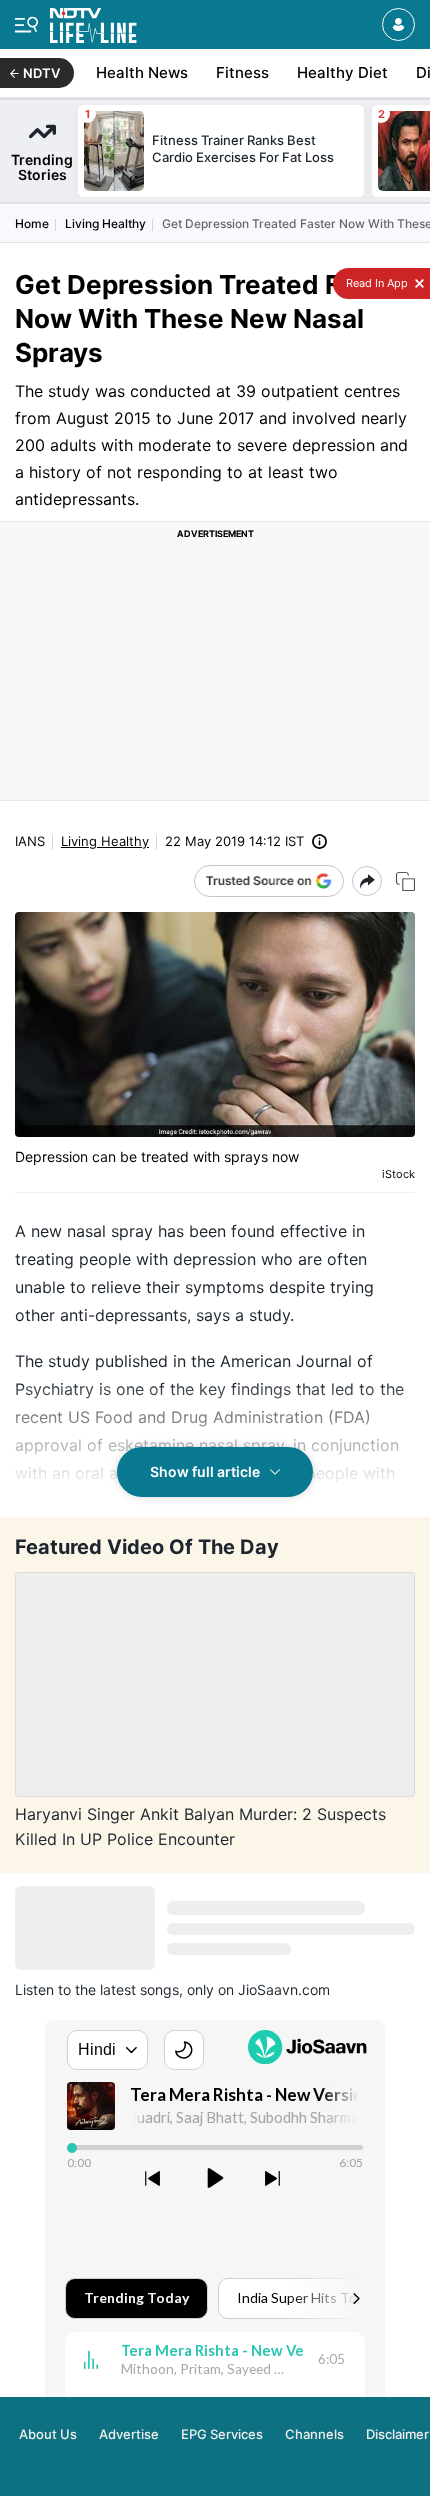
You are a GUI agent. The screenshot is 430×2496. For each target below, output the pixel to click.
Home (32, 223)
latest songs (139, 1989)
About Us (48, 2434)
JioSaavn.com (284, 1989)
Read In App (375, 283)
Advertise (129, 2434)
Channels (314, 2434)
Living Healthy (105, 223)
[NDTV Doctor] (93, 21)
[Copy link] (405, 881)
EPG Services (222, 2434)
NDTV (41, 73)
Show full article (205, 1471)
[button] (398, 24)
